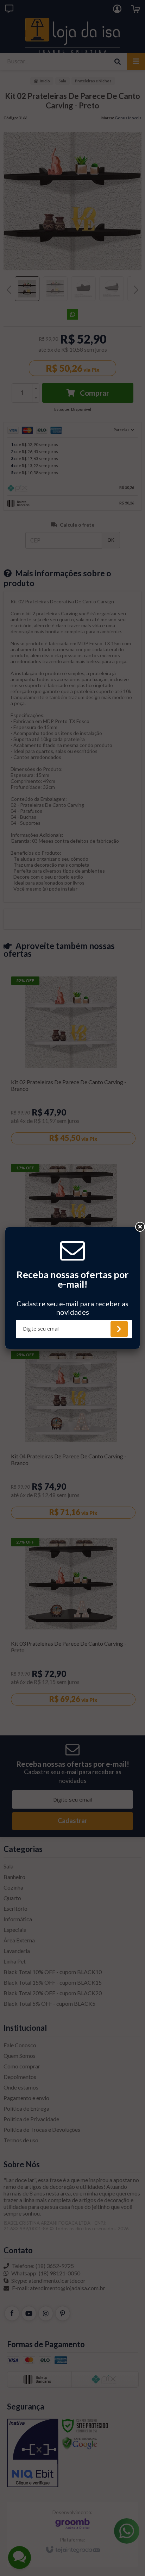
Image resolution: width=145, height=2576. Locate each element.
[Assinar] (119, 1329)
